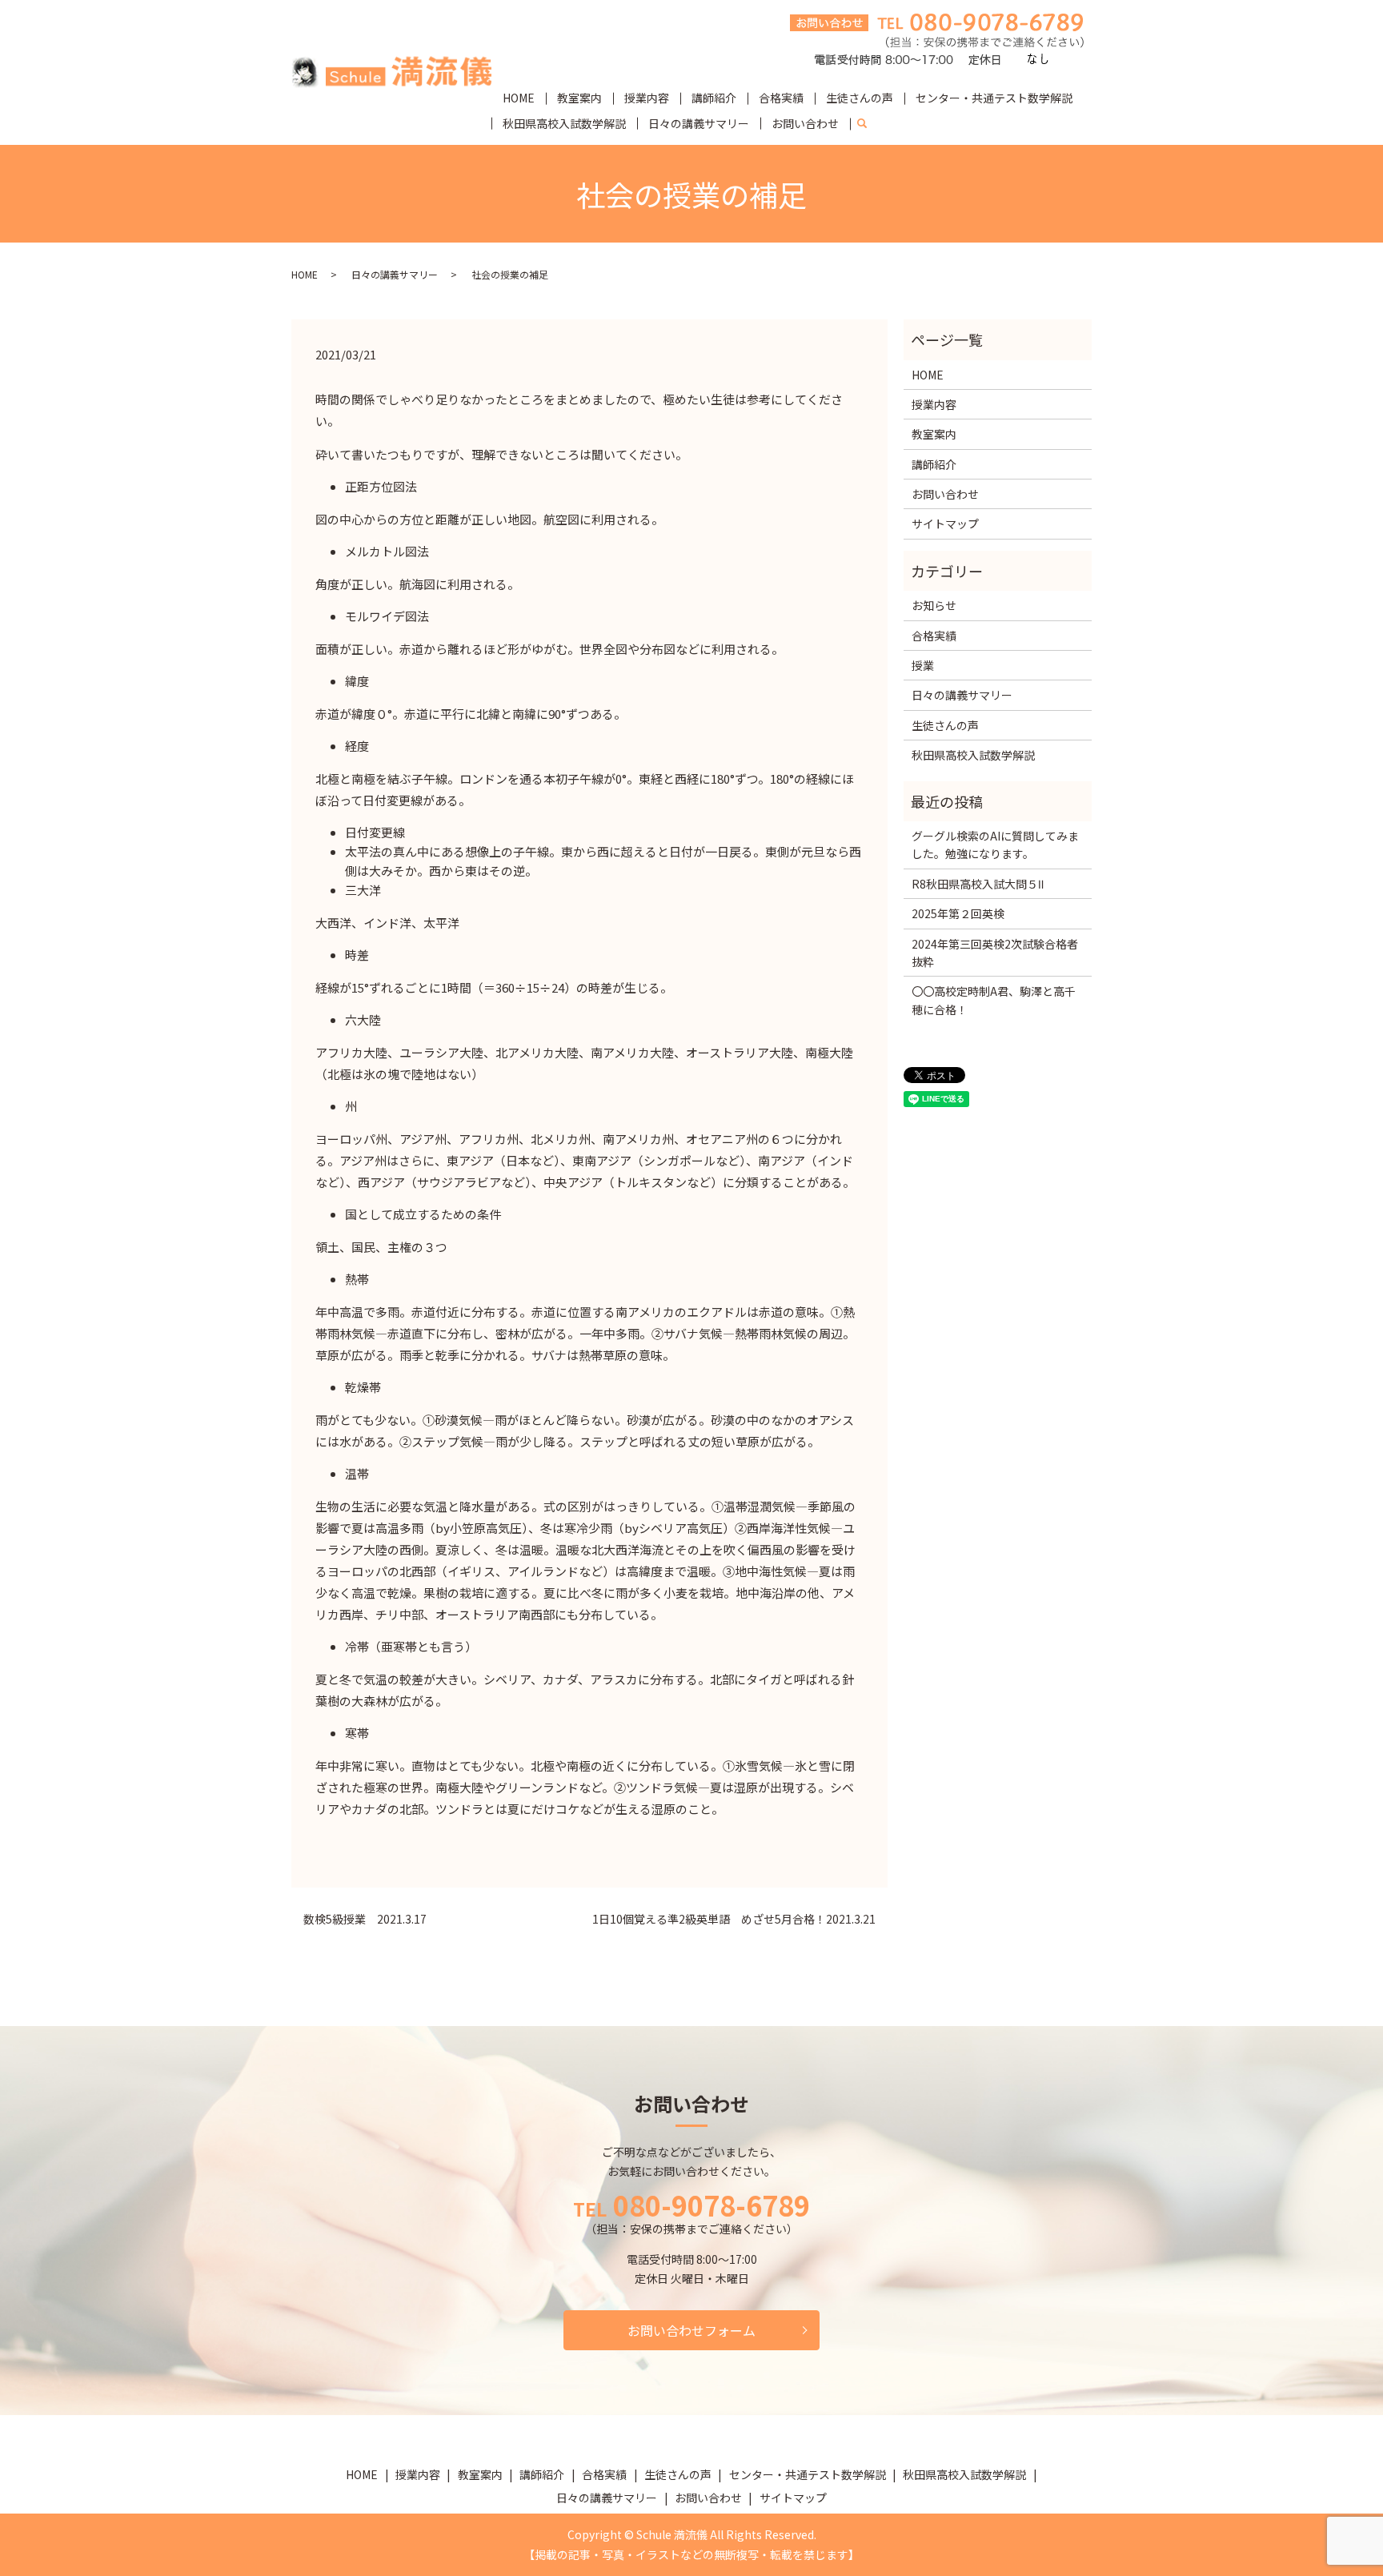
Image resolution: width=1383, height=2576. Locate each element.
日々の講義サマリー (699, 123)
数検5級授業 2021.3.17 (365, 1919)
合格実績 (781, 98)
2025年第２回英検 (958, 913)
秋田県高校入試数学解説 (564, 123)
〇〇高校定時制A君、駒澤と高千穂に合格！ (994, 1000)
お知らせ (934, 605)
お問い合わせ (805, 123)
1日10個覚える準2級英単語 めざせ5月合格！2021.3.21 (734, 1919)
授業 (923, 665)
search (868, 124)
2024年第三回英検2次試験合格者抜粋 (995, 953)
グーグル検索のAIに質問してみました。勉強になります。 (995, 845)
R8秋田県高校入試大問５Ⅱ (978, 884)
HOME (519, 98)
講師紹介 (714, 98)
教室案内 (579, 98)
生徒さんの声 (860, 98)
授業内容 (647, 98)
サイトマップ (945, 524)
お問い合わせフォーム (691, 2330)
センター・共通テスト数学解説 (994, 98)
